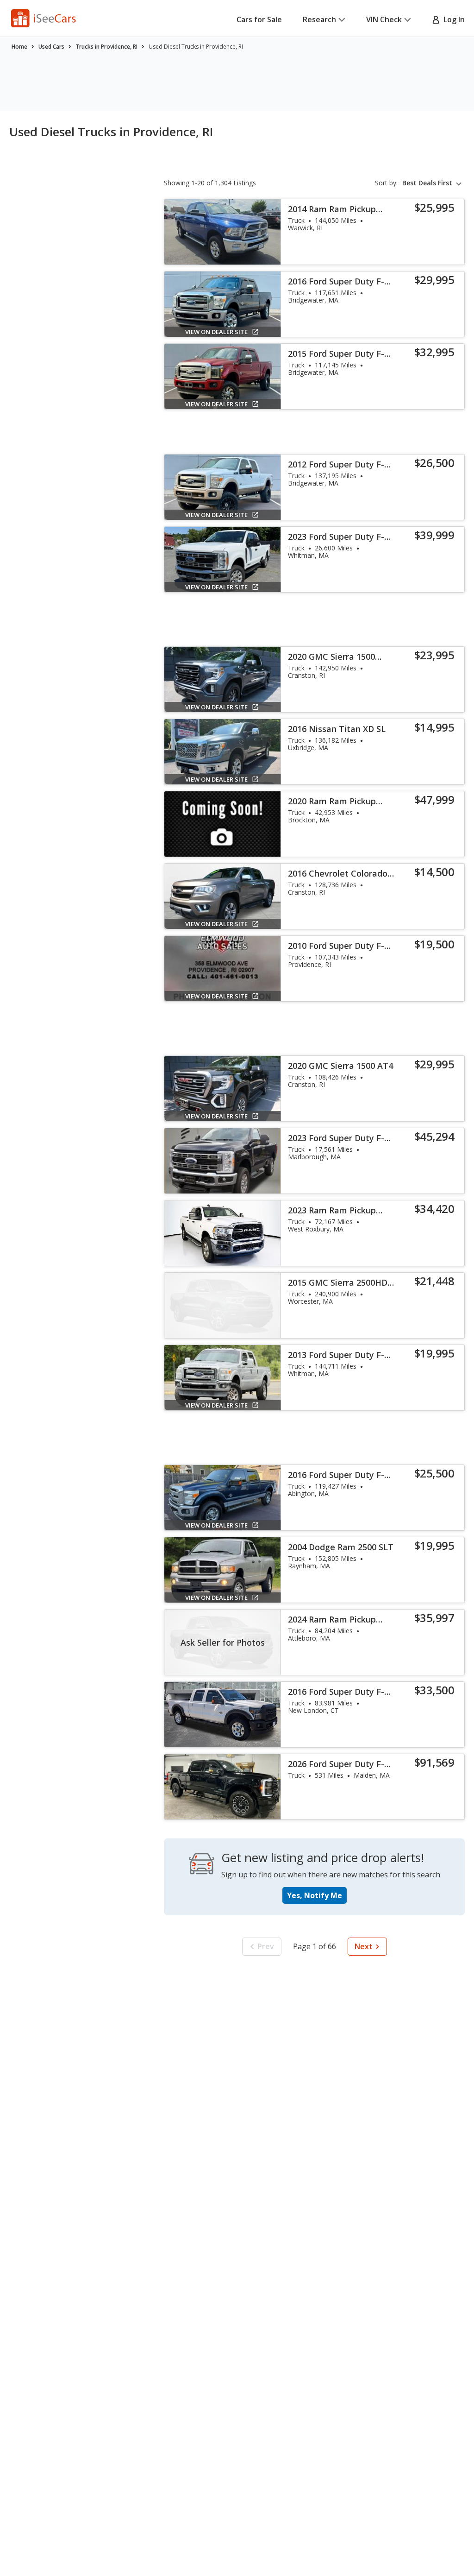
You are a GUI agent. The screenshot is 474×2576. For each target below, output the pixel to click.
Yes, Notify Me (315, 1895)
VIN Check (384, 19)
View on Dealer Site (216, 332)
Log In (452, 19)
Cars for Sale (259, 19)
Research (319, 19)
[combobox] (433, 183)
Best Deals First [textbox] (427, 183)
